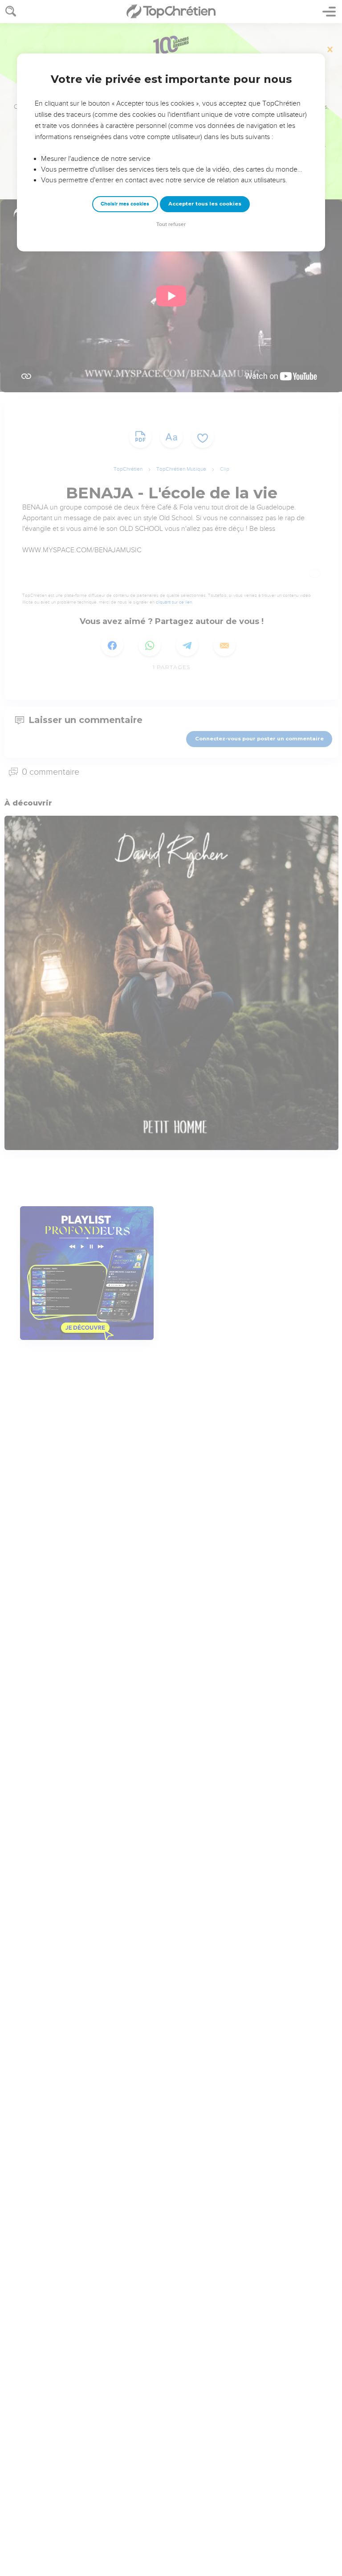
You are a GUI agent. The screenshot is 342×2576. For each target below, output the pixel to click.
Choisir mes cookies (125, 204)
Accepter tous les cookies (205, 204)
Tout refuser (171, 224)
